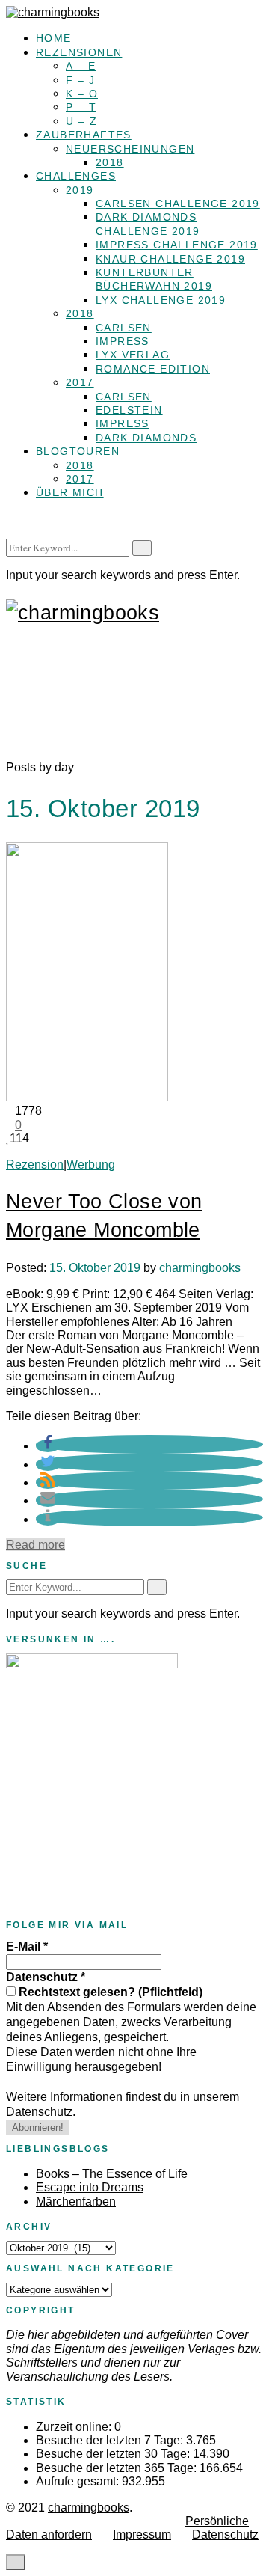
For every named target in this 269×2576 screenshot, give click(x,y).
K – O (82, 94)
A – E (81, 66)
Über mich (70, 492)
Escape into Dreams (90, 2187)
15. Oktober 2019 (95, 1268)
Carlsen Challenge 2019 (178, 204)
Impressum (142, 2534)
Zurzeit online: (75, 2427)
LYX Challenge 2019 (161, 300)
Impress (123, 341)
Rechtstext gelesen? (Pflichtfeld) (109, 1992)
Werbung (91, 1165)
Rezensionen (79, 52)
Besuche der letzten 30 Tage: (114, 2454)
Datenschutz (46, 1977)
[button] (48, 1446)
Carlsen (124, 328)
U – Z (81, 121)
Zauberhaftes (84, 135)
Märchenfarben (76, 2202)
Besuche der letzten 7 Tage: (111, 2440)
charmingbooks (200, 1268)
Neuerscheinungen (130, 149)
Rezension (35, 1165)
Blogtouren (78, 451)
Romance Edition (153, 369)
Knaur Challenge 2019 (170, 259)
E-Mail (27, 1946)
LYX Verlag (133, 355)
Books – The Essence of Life (112, 2174)
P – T (81, 107)
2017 (80, 382)
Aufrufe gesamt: (79, 2481)
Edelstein (129, 410)
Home (54, 38)
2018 (110, 162)
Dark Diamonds (146, 438)
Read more (35, 1545)
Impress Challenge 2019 (177, 245)
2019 (80, 190)
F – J (80, 80)
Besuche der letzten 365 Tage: (118, 2468)
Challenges (76, 176)
